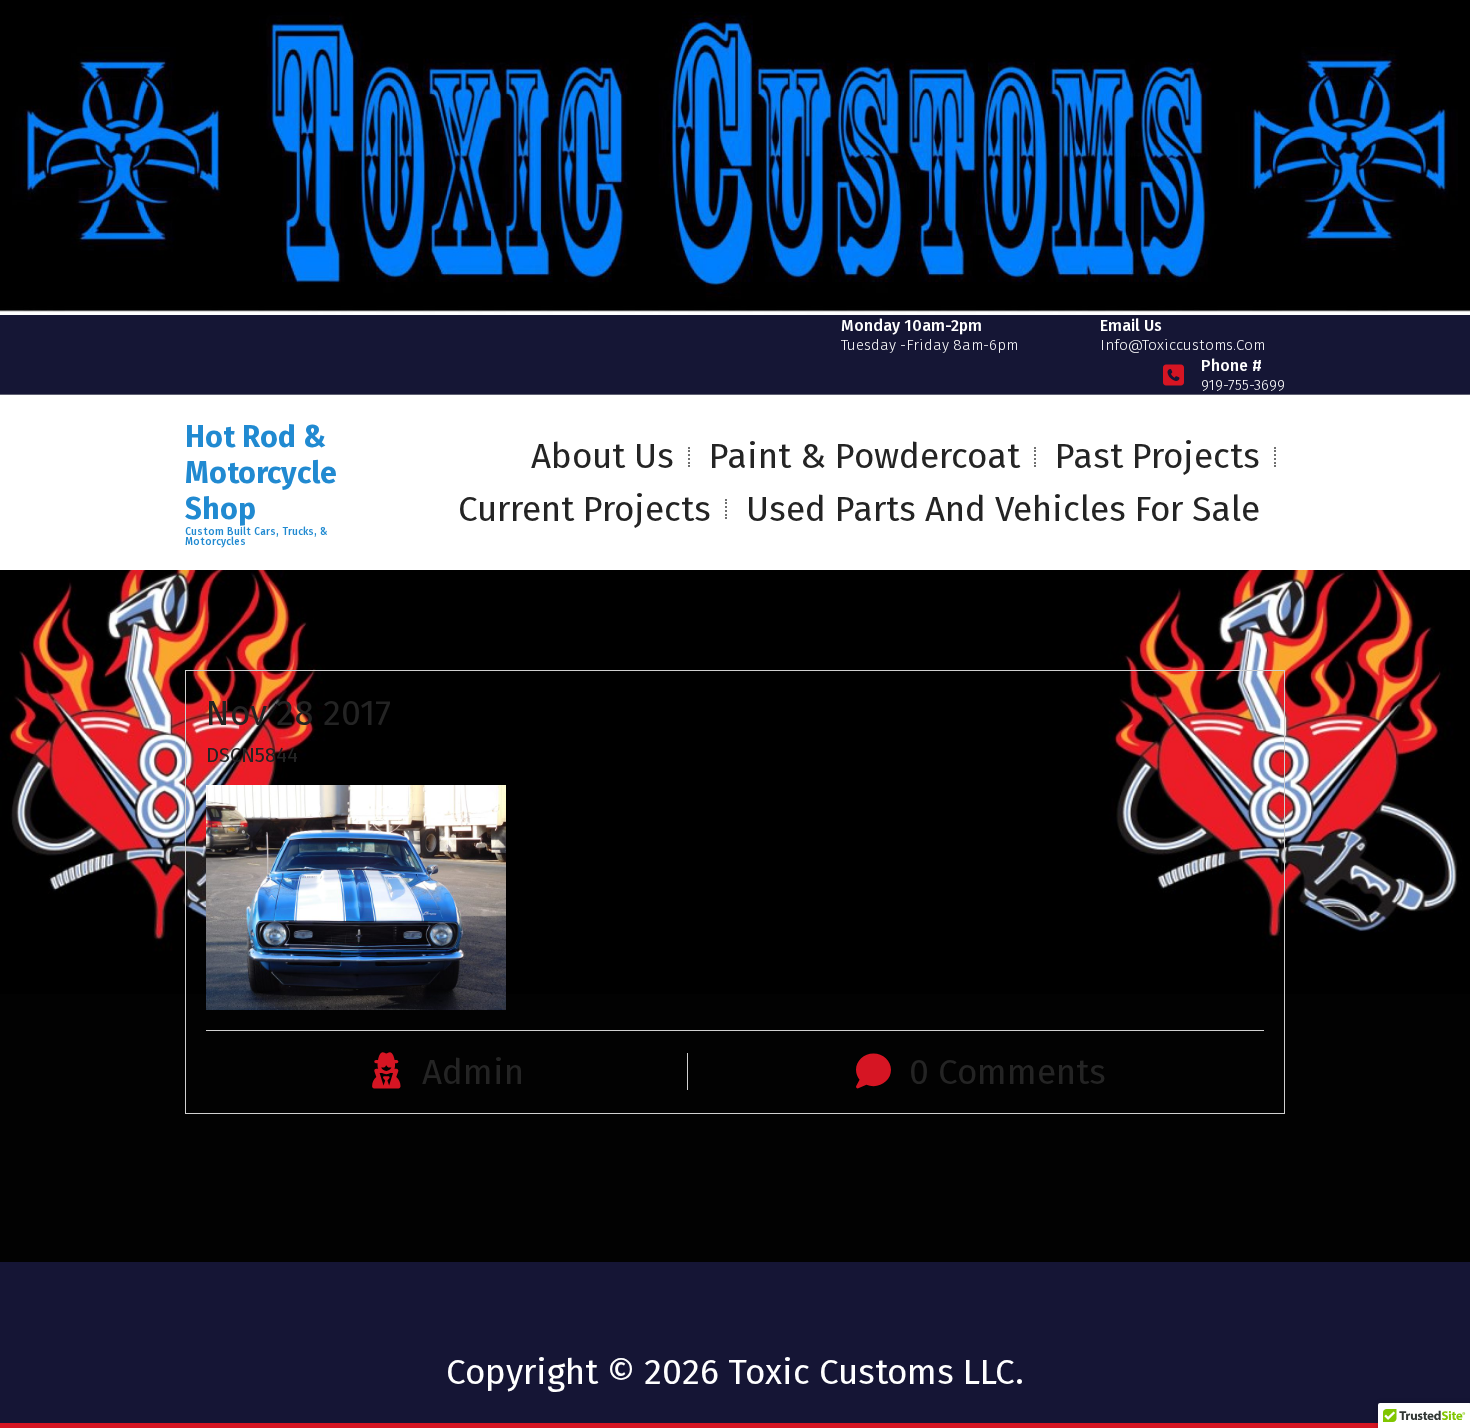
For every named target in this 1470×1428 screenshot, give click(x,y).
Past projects (1157, 456)
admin (473, 1072)
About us (602, 456)
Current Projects (584, 509)
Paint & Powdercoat (864, 456)
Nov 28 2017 (298, 713)
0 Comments (1007, 1072)
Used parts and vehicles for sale (1003, 509)
